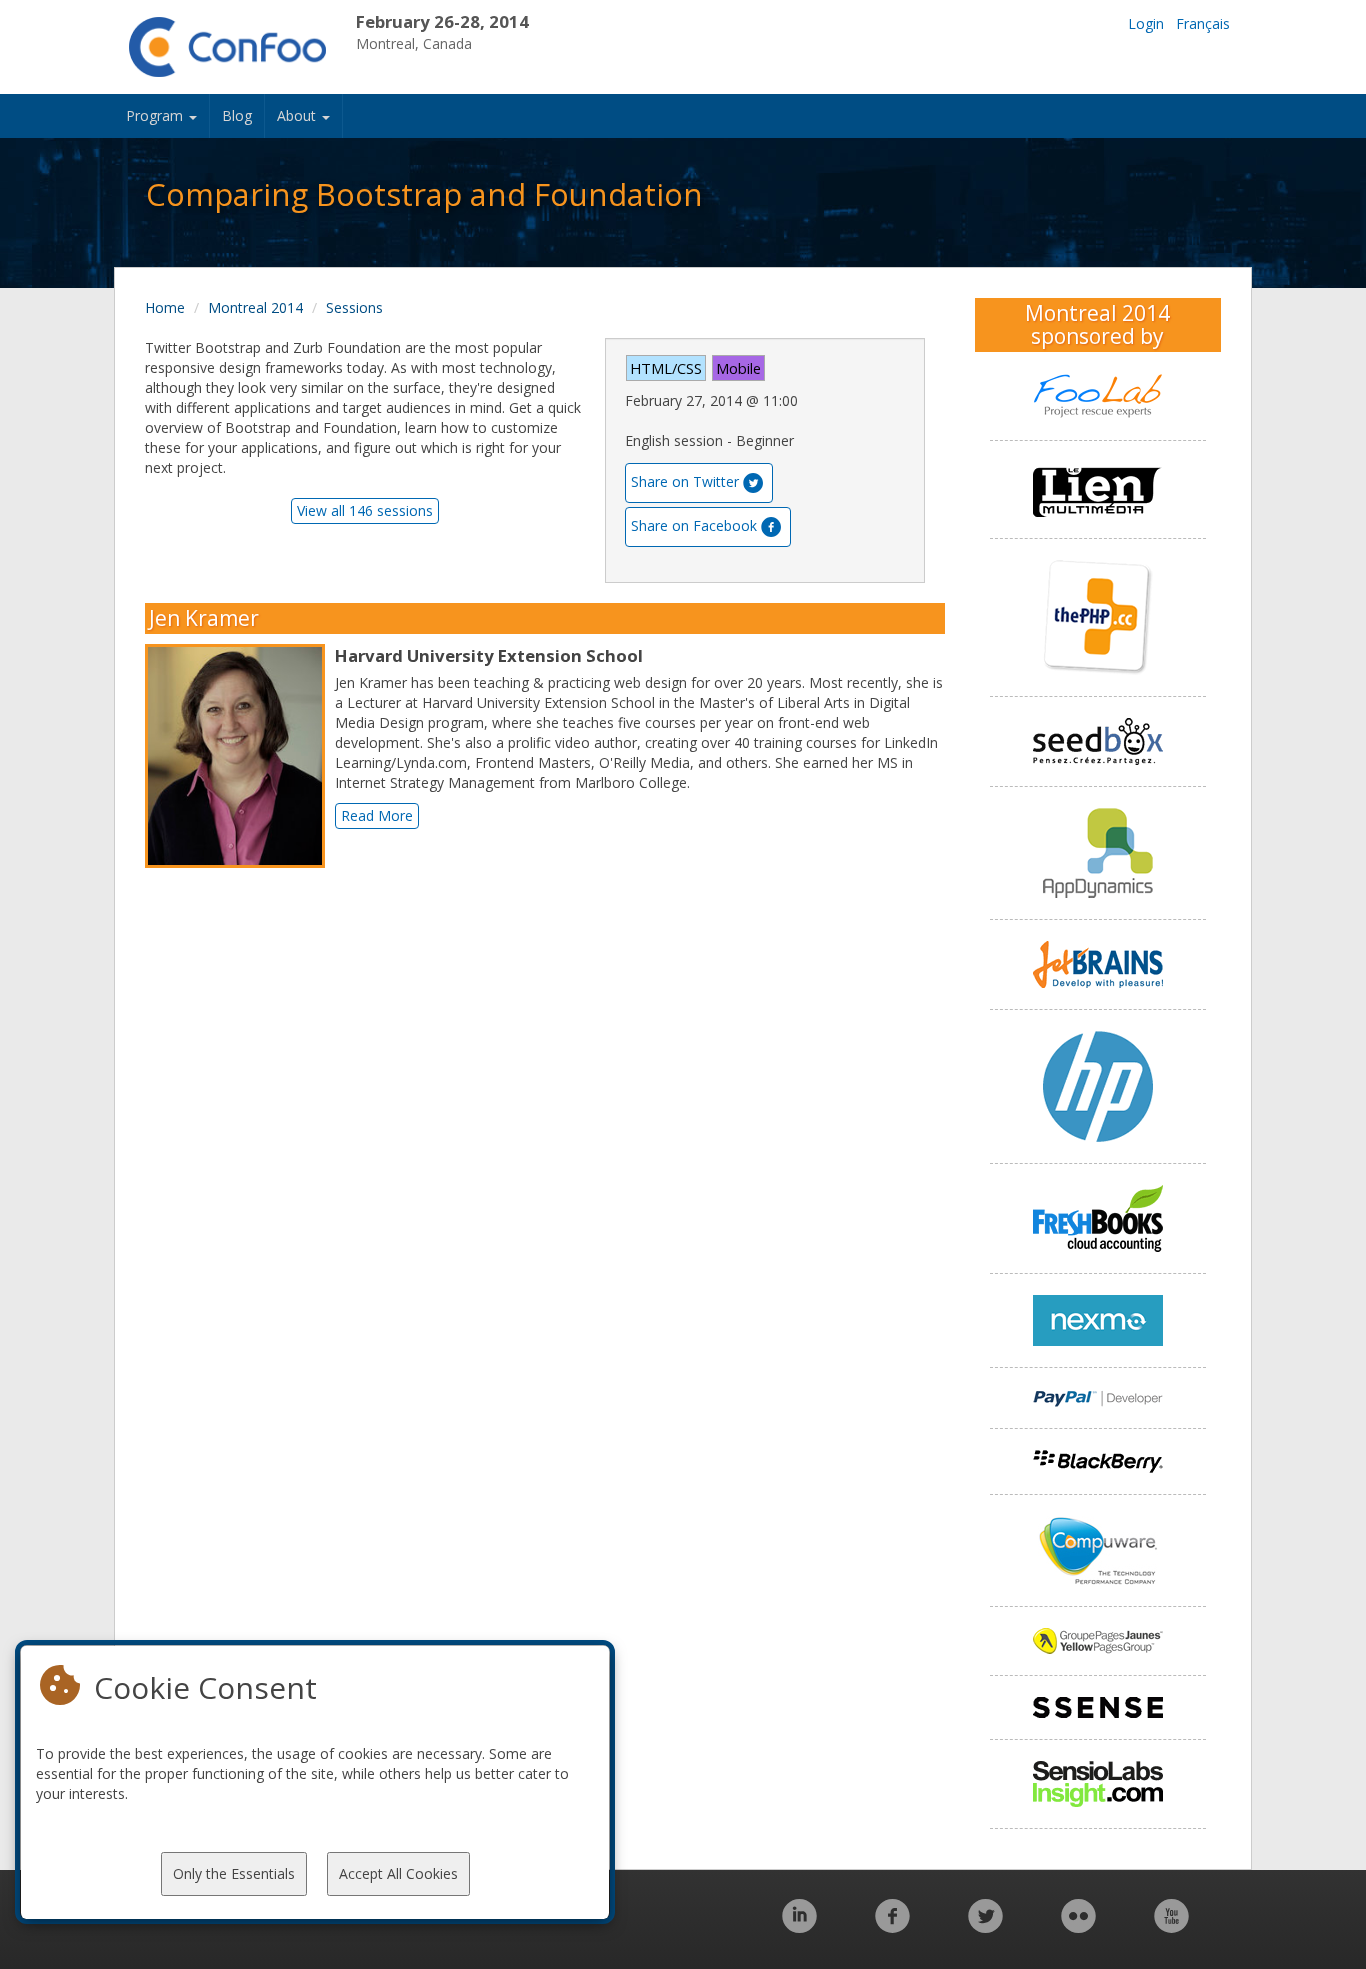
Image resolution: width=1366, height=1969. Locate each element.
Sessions (354, 307)
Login (1146, 23)
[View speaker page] (240, 756)
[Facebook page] (892, 1926)
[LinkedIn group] (799, 1926)
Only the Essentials (234, 1873)
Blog (237, 115)
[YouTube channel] (1171, 1926)
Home (165, 307)
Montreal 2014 (255, 307)
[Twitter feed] (985, 1926)
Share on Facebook (694, 525)
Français (1203, 23)
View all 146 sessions (365, 510)
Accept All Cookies (398, 1873)
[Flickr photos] (1078, 1926)
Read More (377, 815)
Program (156, 115)
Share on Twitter (685, 481)
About (298, 115)
